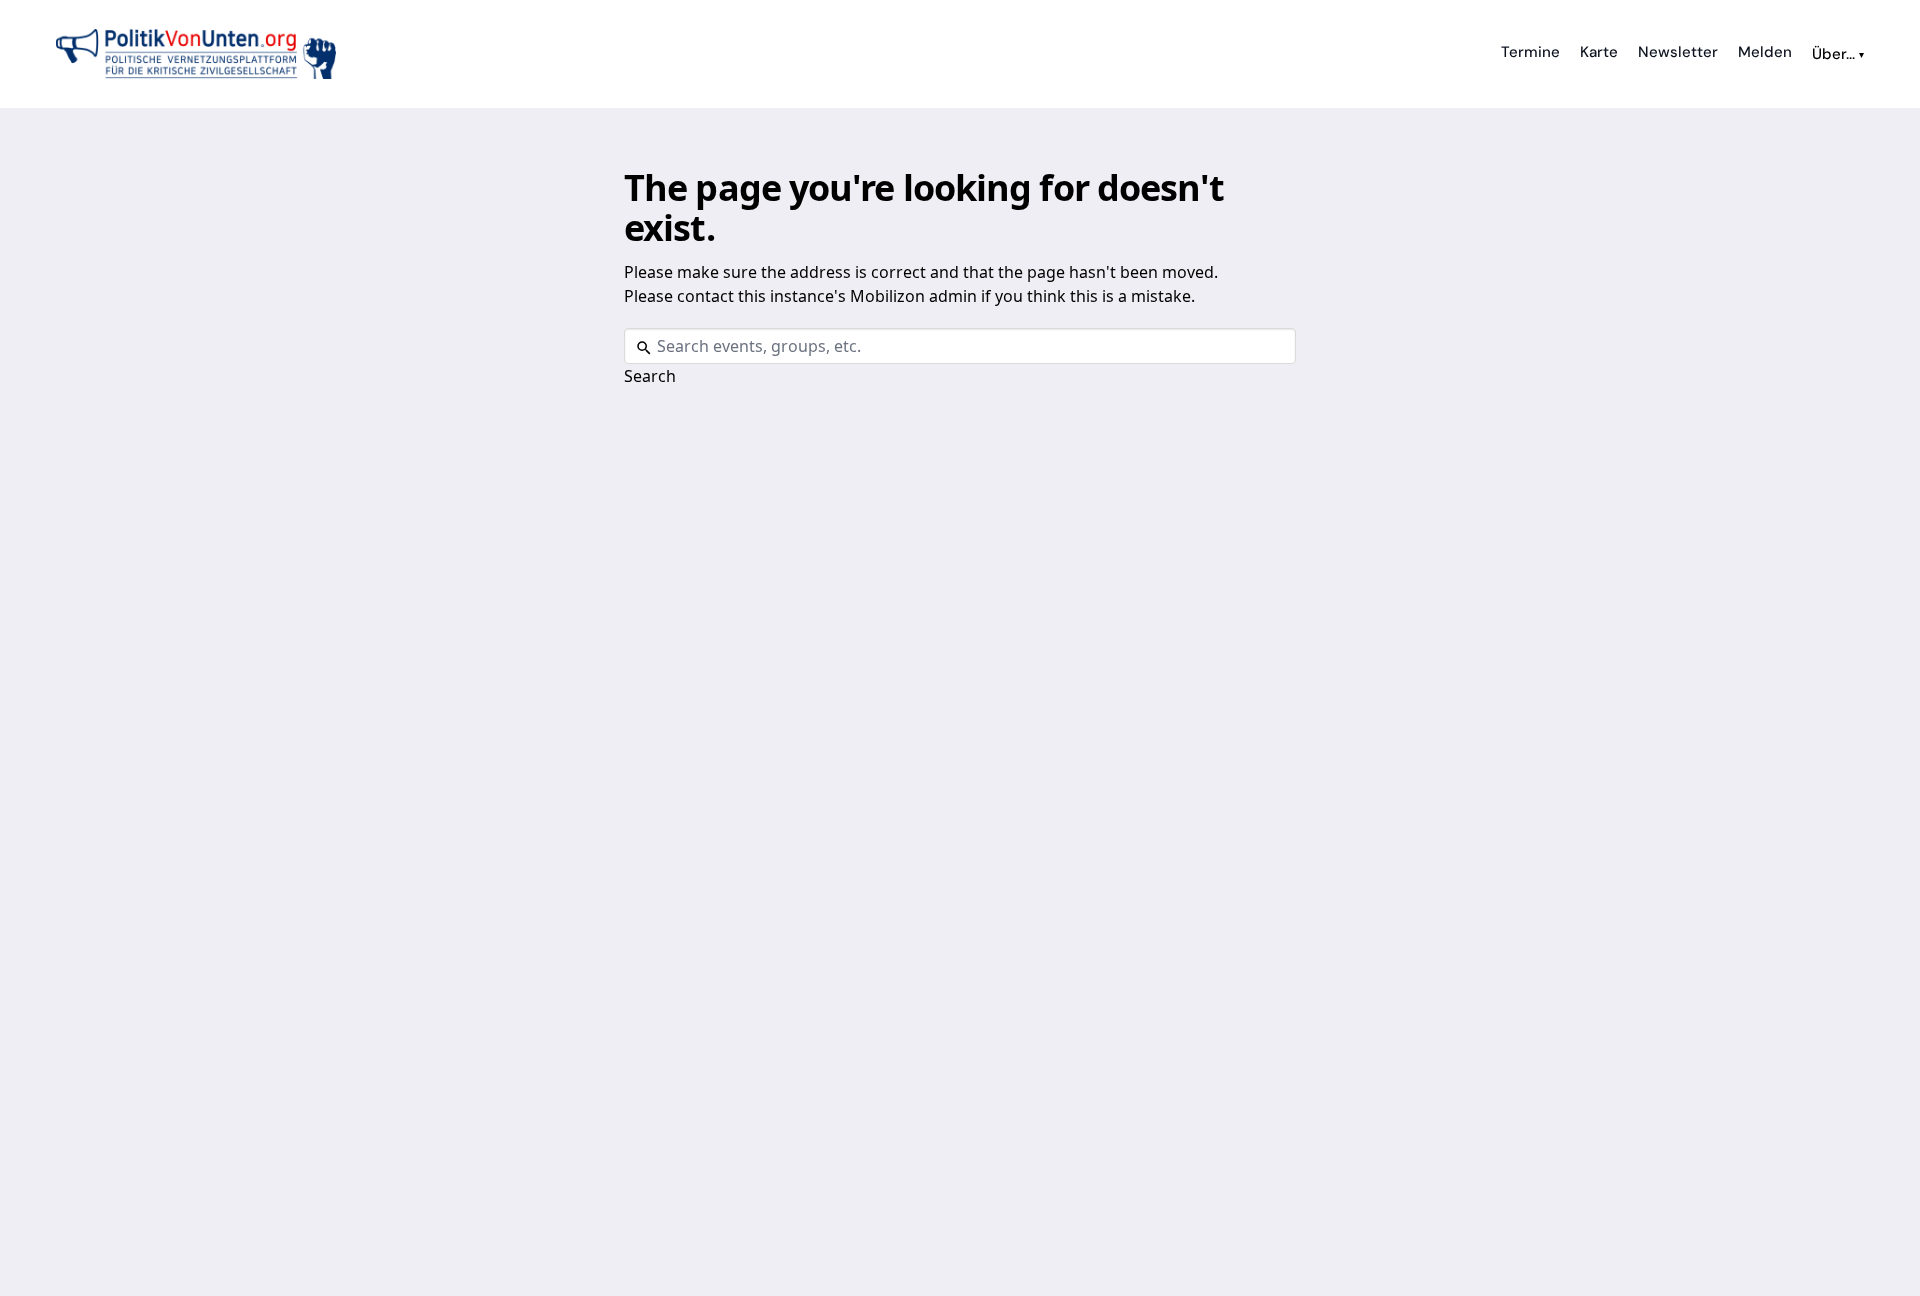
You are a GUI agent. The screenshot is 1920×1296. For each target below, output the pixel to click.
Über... (1838, 54)
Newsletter (1678, 52)
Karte (1599, 52)
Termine (1530, 52)
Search (650, 376)
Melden (1765, 52)
